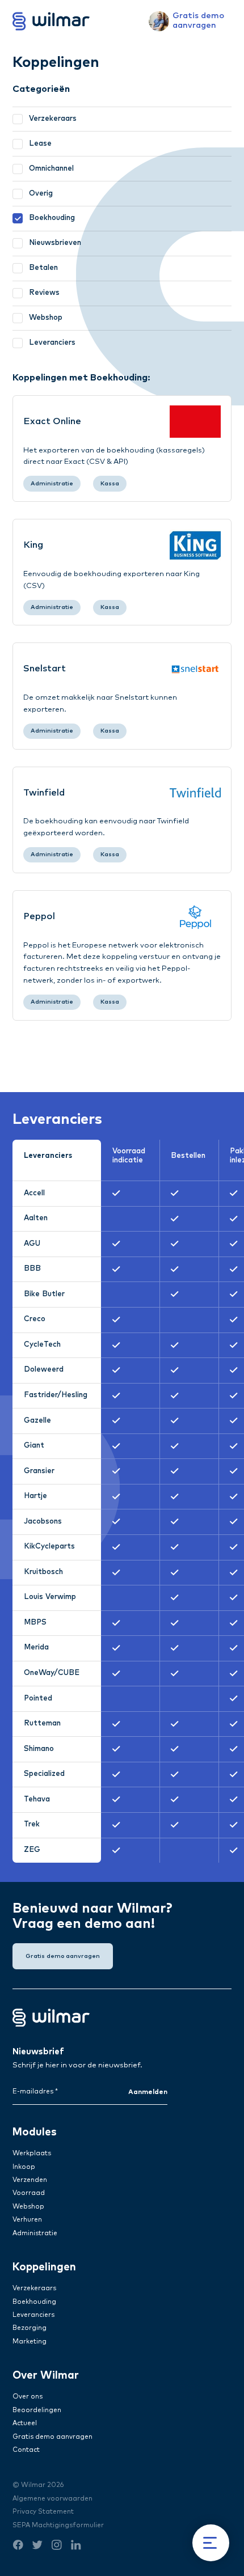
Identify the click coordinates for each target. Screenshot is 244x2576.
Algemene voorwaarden (52, 2499)
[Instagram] (56, 2550)
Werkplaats (32, 2153)
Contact (26, 2450)
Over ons (28, 2397)
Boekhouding (34, 2302)
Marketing (30, 2342)
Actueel (25, 2423)
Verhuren (27, 2220)
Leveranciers (33, 2315)
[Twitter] (37, 2550)
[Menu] (211, 2543)
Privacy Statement (43, 2512)
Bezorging (30, 2328)
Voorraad (29, 2193)
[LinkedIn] (76, 2550)
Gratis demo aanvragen (52, 2437)
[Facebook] (18, 2550)
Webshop (28, 2207)
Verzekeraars (34, 2288)
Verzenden (30, 2180)
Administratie (52, 484)
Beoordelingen (37, 2410)
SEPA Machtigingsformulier (58, 2525)
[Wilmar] (51, 21)
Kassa (110, 484)
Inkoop (24, 2167)
